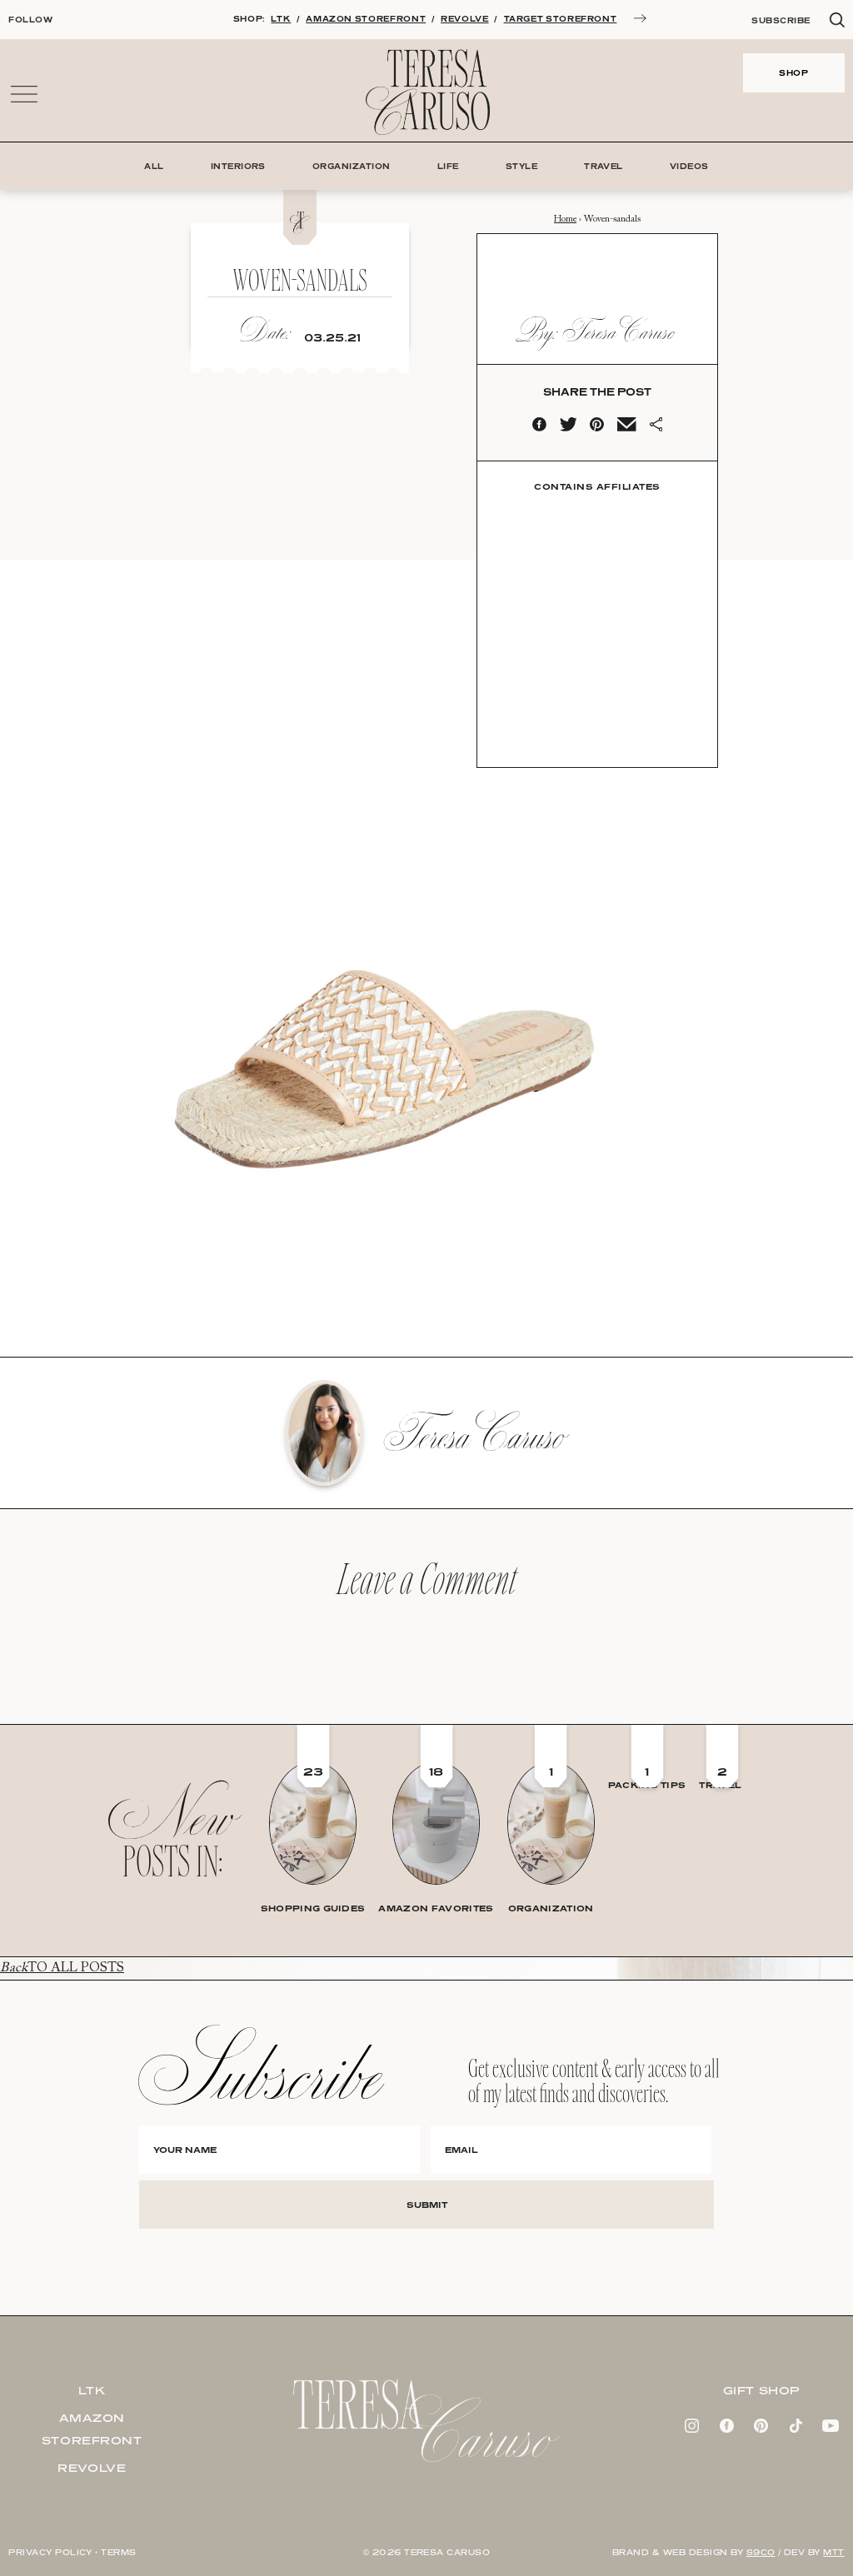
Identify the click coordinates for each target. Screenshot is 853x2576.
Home (565, 219)
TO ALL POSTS (62, 1968)
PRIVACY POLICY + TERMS (72, 2552)
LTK (281, 19)
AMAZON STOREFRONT (366, 19)
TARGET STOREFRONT (561, 19)
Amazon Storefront (92, 2429)
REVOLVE (464, 19)
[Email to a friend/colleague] (626, 428)
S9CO (761, 2552)
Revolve (92, 2468)
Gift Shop (761, 2390)
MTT (833, 2552)
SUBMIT (427, 2205)
